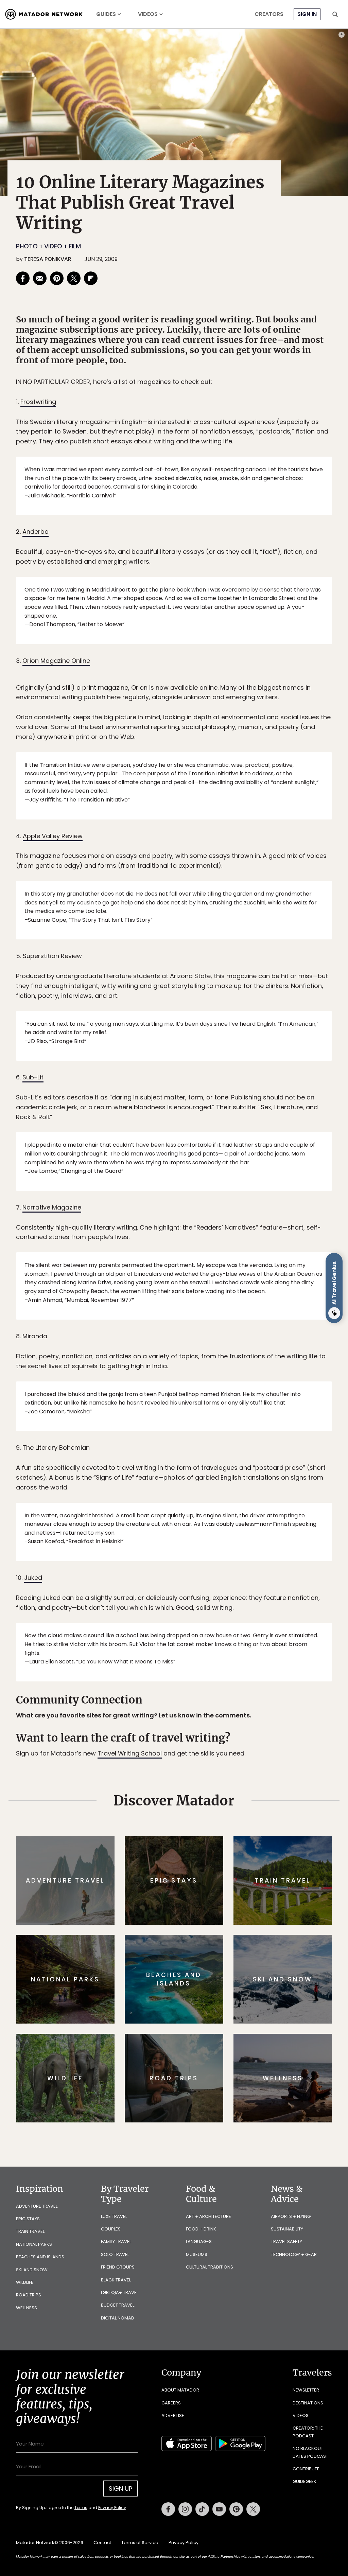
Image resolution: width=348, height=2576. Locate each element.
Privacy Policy (215, 1334)
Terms (184, 1334)
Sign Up (242, 1317)
